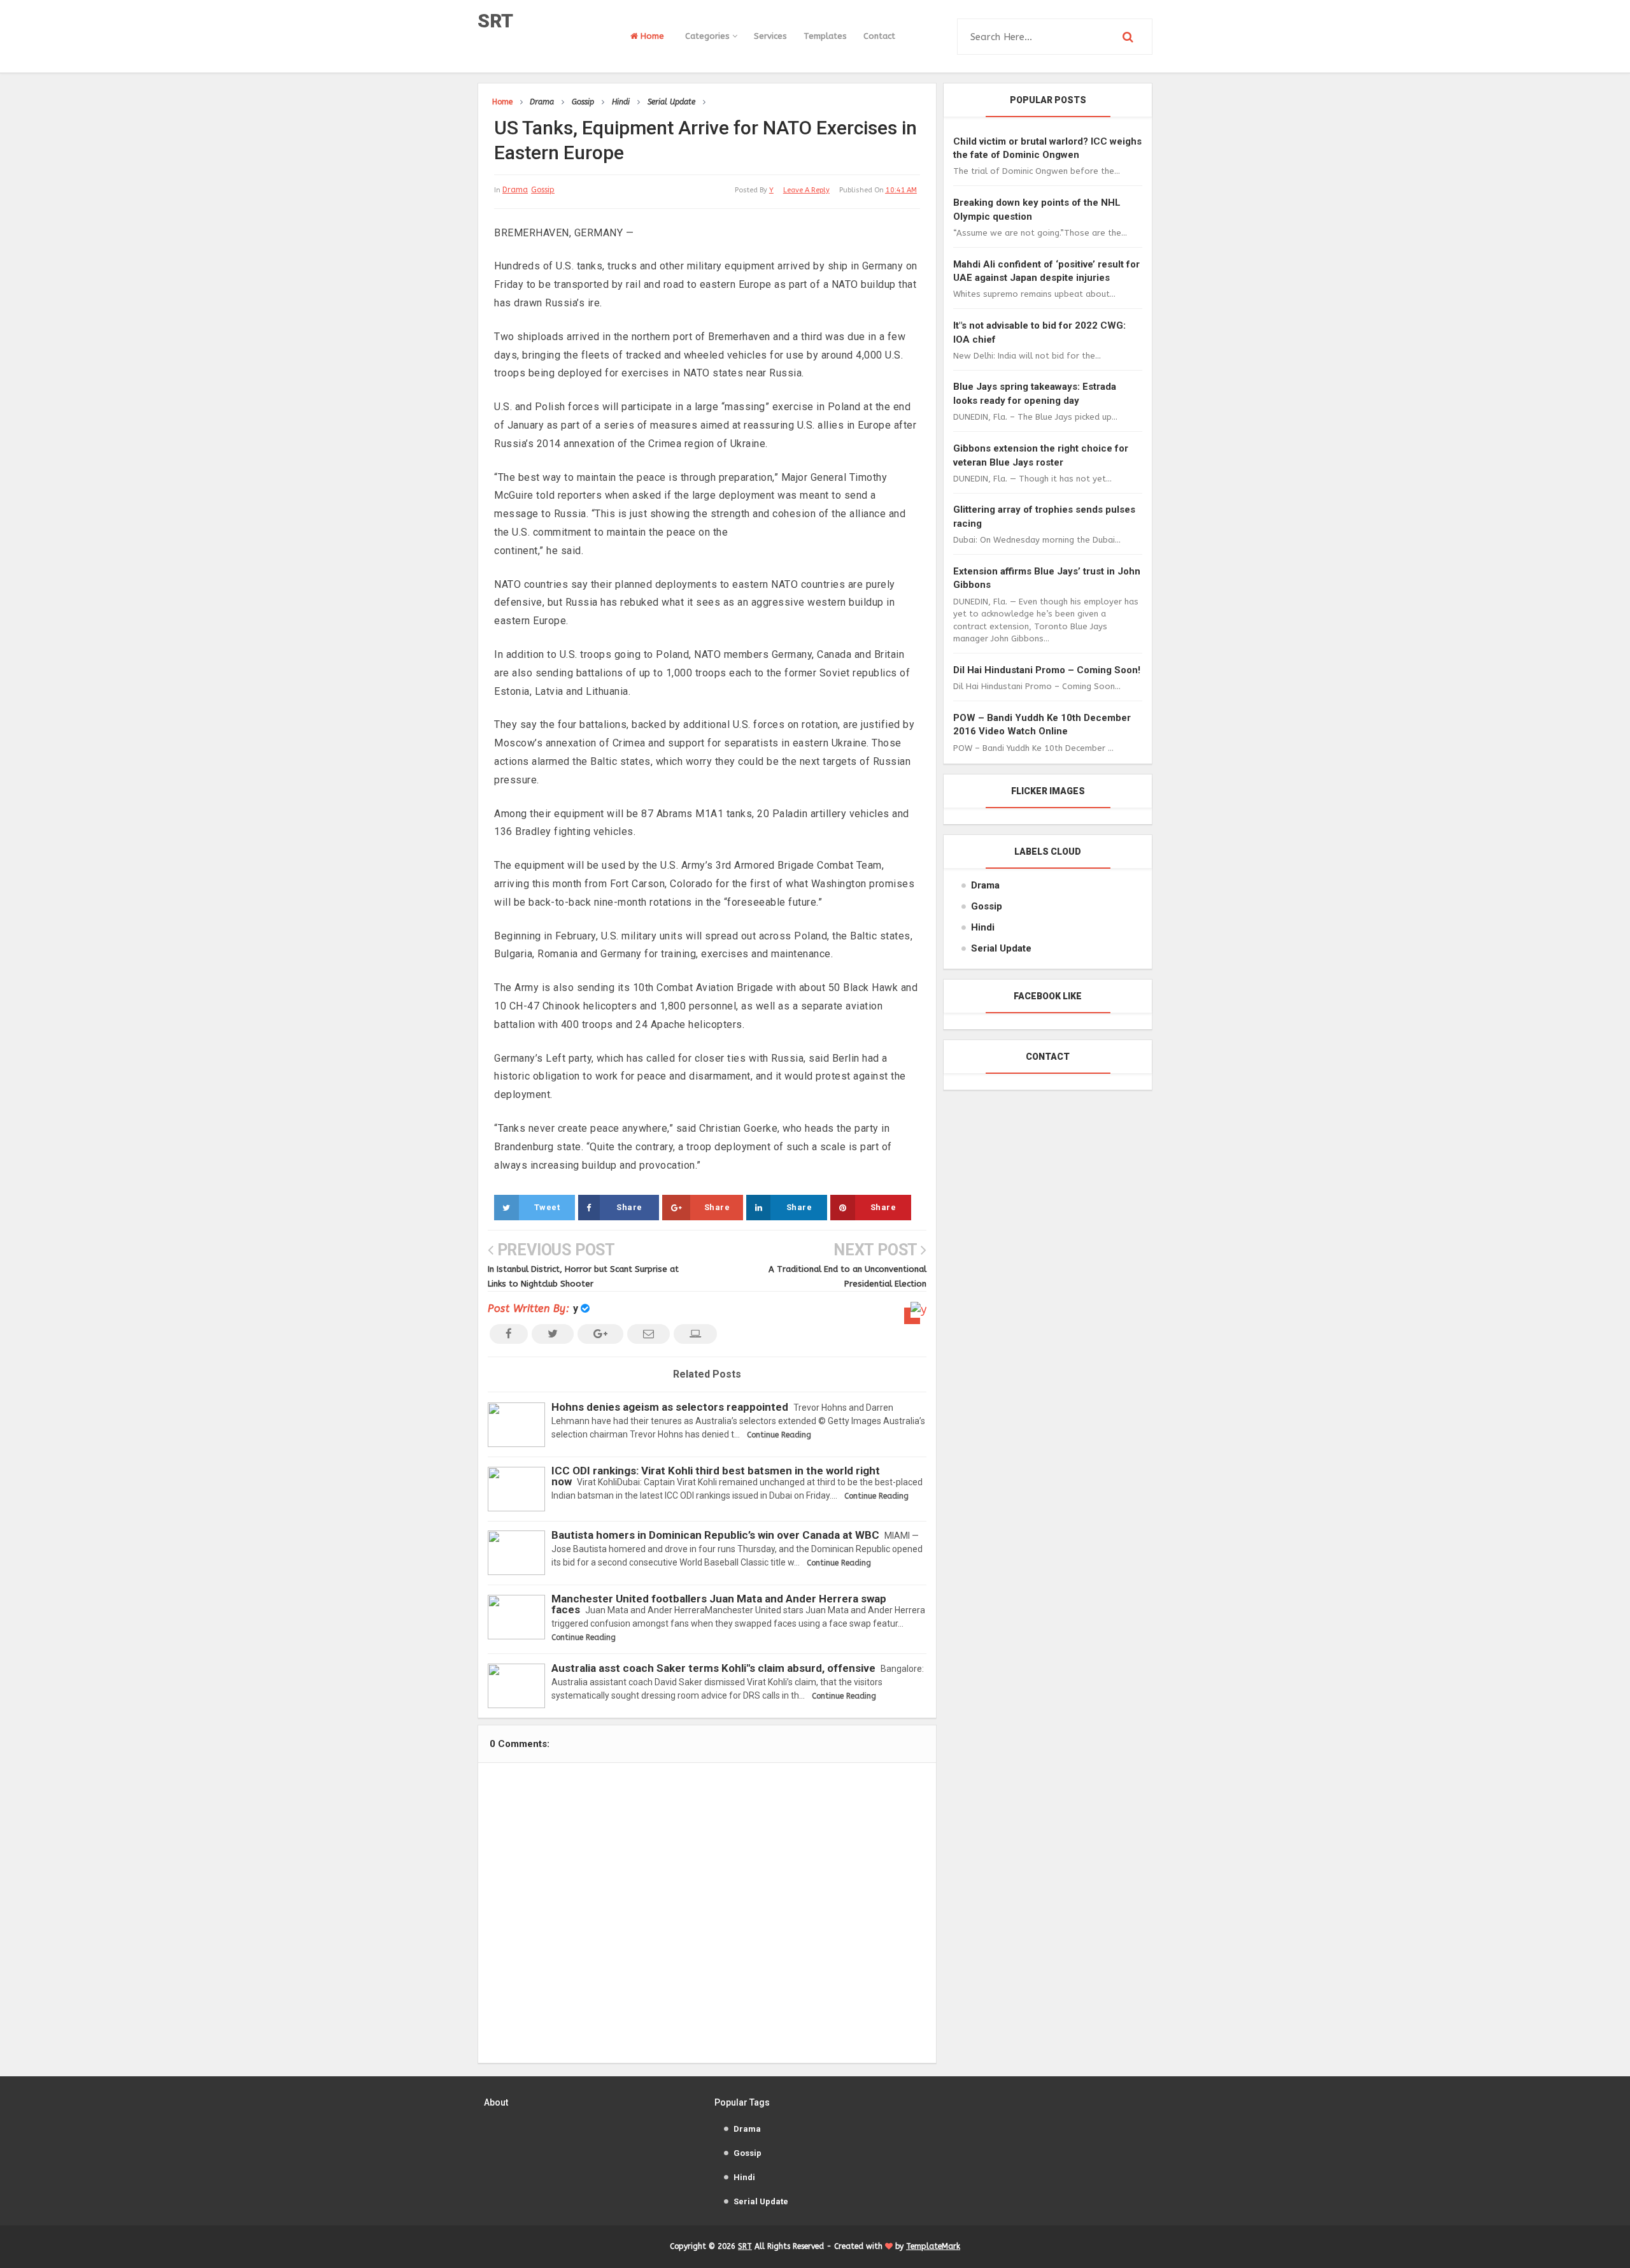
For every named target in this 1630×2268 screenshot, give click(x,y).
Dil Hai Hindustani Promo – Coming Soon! (1047, 670)
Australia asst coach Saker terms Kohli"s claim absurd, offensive (713, 1668)
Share (629, 1207)
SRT (495, 21)
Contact (879, 36)
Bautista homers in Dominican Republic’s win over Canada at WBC (715, 1535)
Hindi (983, 927)
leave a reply (806, 190)
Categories (709, 36)
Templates (825, 36)
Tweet (547, 1207)
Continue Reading (779, 1435)
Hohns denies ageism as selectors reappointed (670, 1407)
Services (770, 36)
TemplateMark (933, 2246)
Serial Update (1001, 948)
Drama (515, 190)
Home (651, 36)
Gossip (543, 190)
